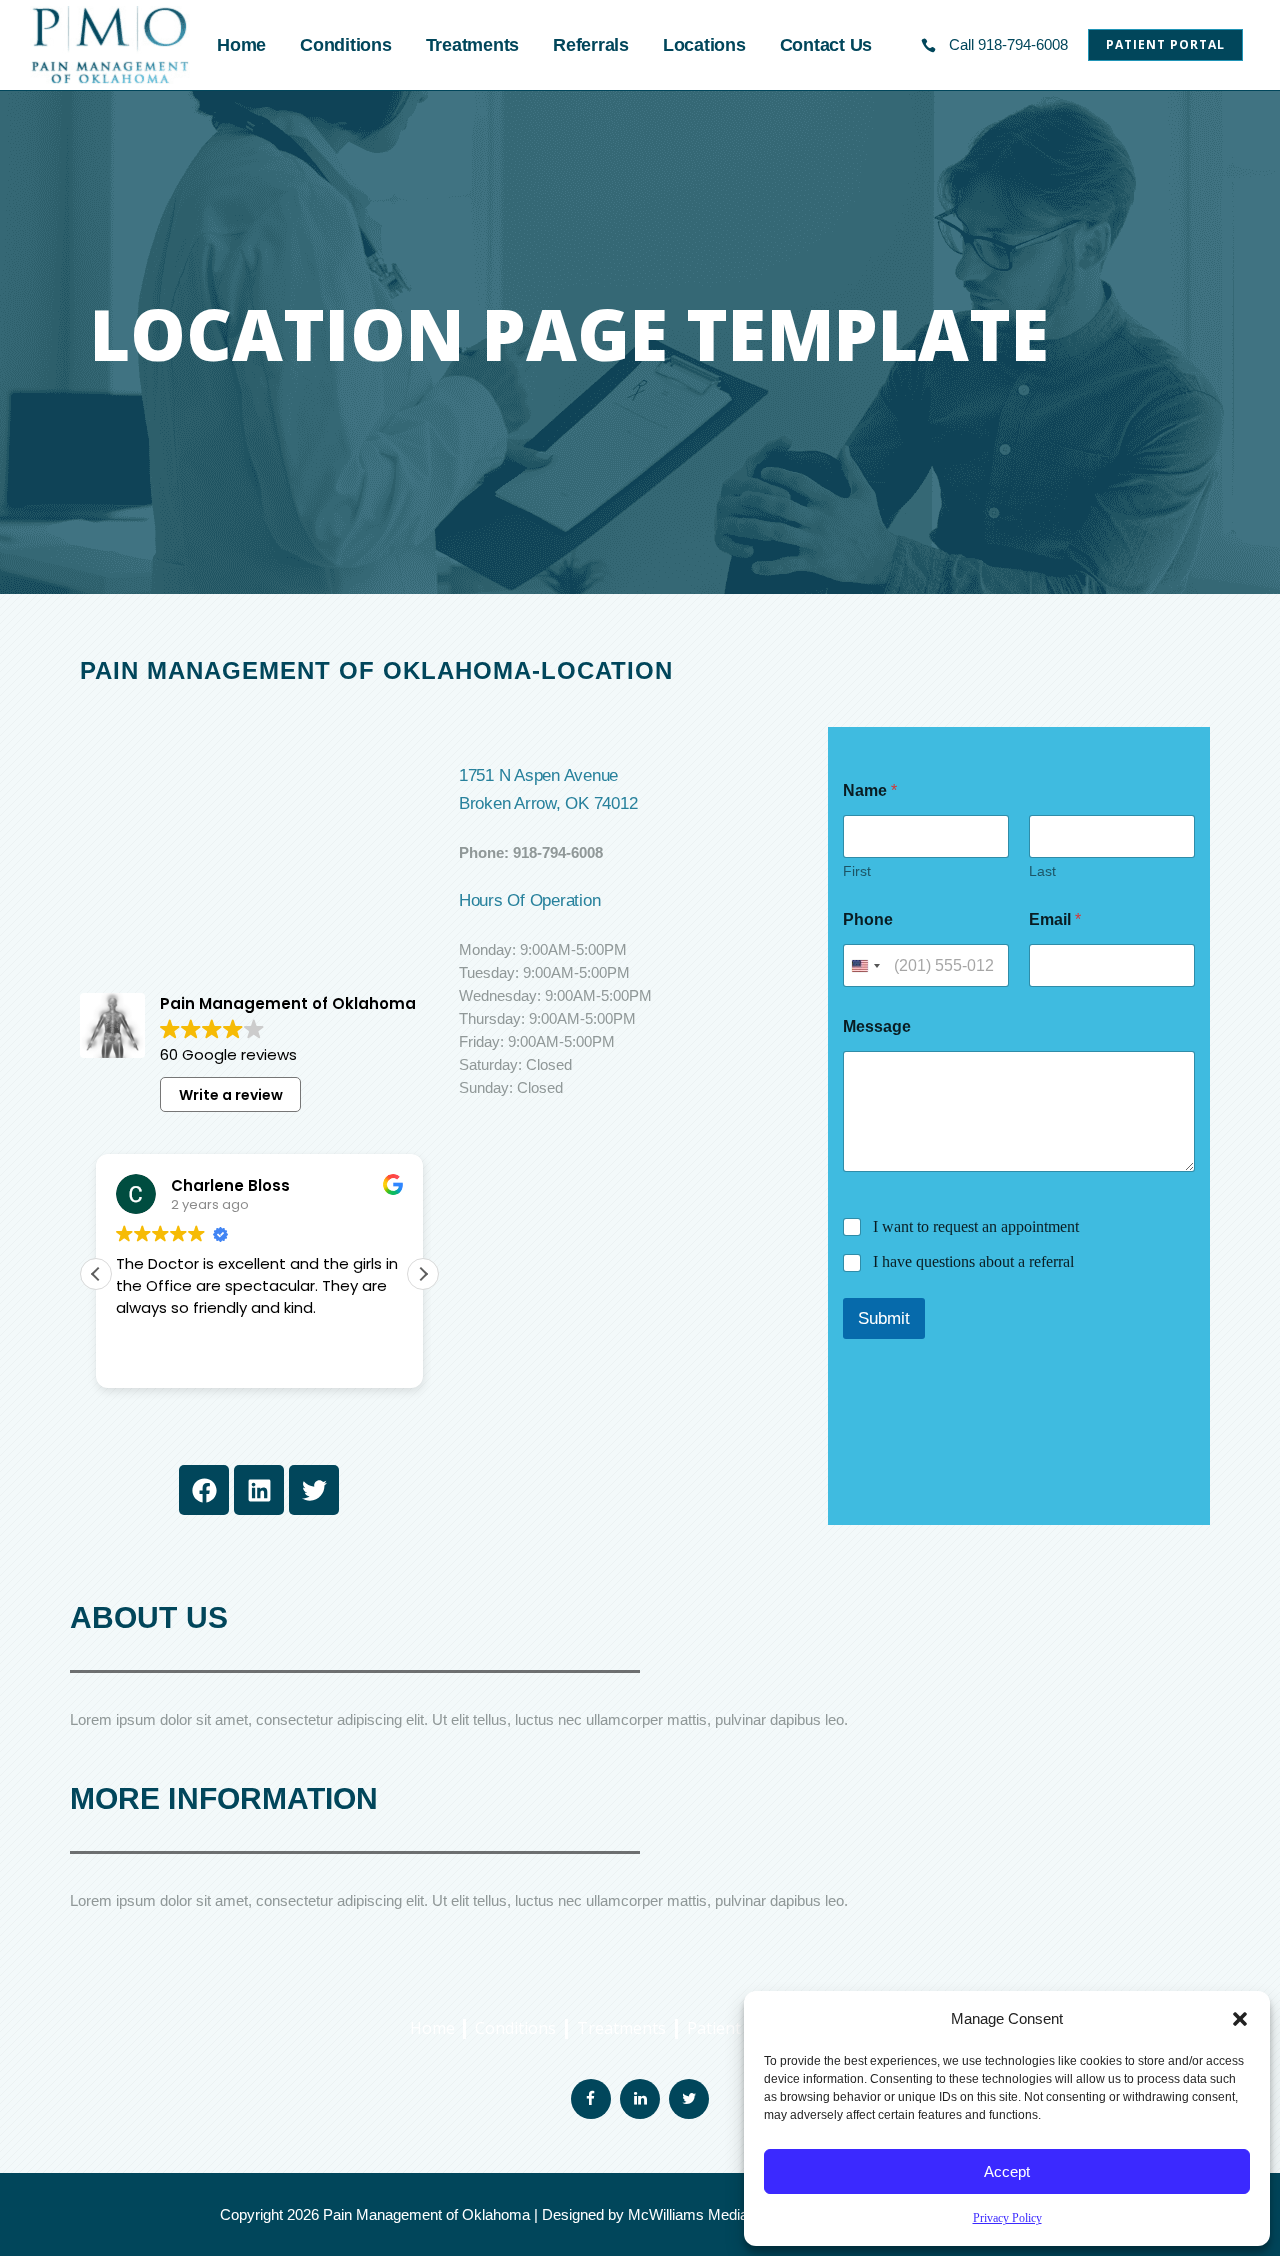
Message (877, 1026)
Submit (884, 1318)
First (857, 871)
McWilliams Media (688, 2214)
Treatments (621, 2028)
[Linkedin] (259, 1490)
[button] (1240, 2019)
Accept (1007, 2171)
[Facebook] (204, 1490)
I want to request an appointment (976, 1226)
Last (1042, 871)
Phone (868, 919)
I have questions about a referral (973, 1261)
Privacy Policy (1007, 2218)
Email (1055, 919)
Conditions (515, 2028)
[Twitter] (314, 1490)
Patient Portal (1165, 44)
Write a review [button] (231, 1095)
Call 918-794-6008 (1008, 44)
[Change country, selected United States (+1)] (865, 965)
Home (434, 2028)
